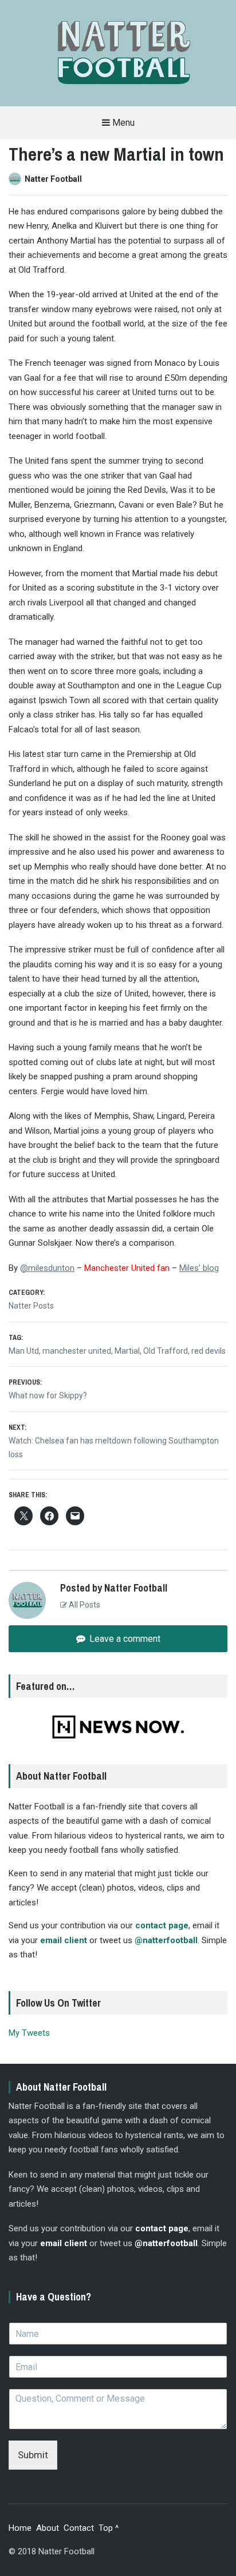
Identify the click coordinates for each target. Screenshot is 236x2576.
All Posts (84, 1605)
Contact (79, 2528)
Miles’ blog (199, 1268)
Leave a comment (124, 1639)
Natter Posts (31, 1306)
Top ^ (109, 2528)
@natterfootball (166, 1940)
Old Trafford (166, 1351)
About (48, 2528)
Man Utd (24, 1351)
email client (64, 1940)
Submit (33, 2455)
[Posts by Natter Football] (17, 179)
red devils (209, 1351)
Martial (127, 1351)
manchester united (77, 1351)
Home (20, 2528)
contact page (162, 1925)
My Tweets (29, 2033)
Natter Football (53, 179)
